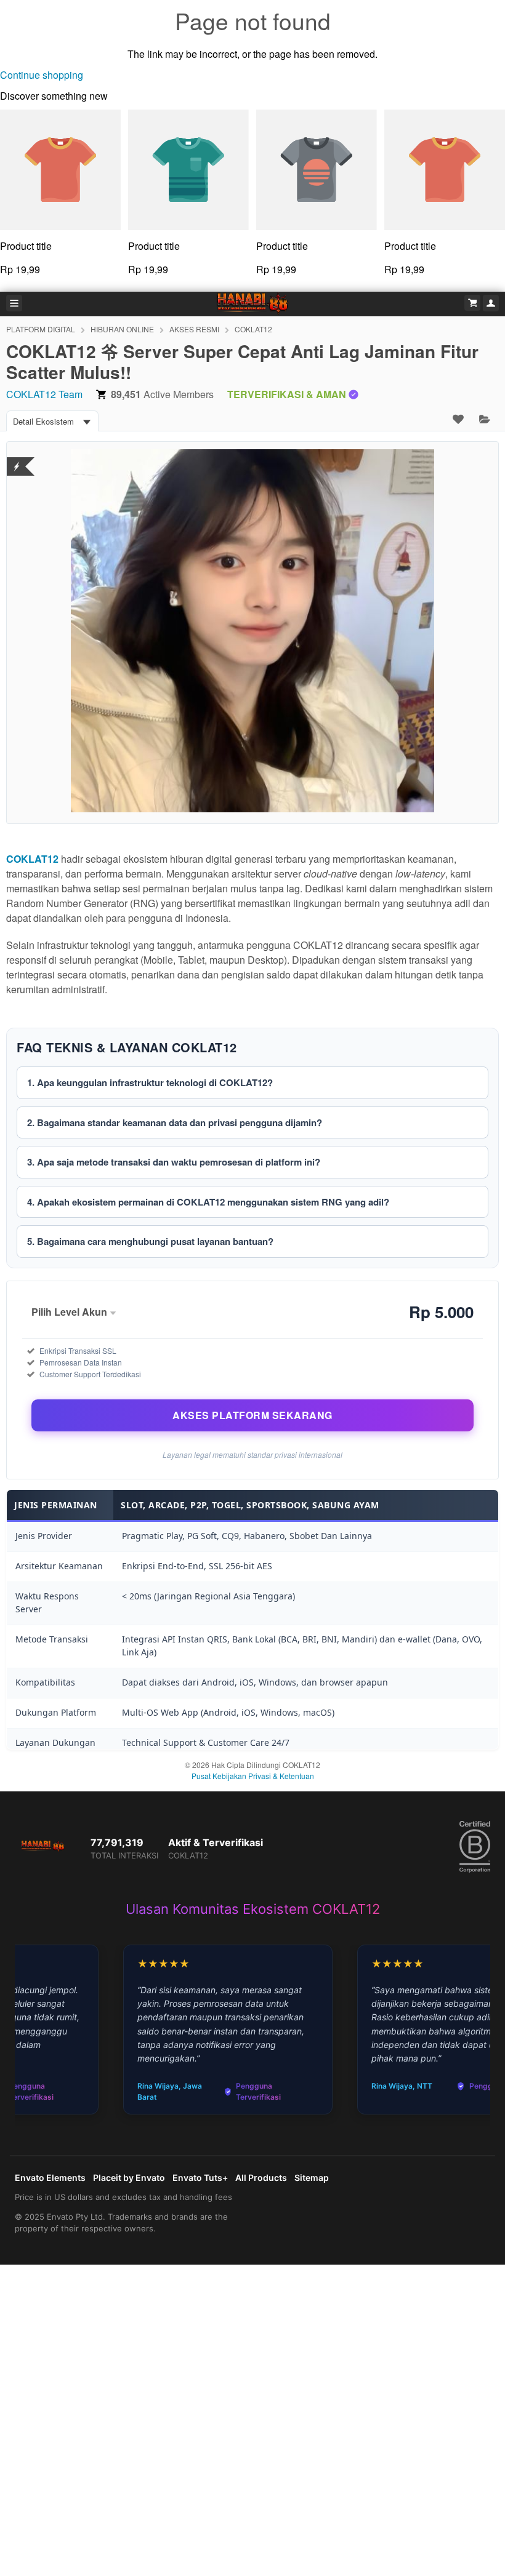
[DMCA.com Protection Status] (17, 459)
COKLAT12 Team (44, 394)
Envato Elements (50, 2178)
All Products (261, 2178)
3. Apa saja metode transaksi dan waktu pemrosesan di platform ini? (174, 1162)
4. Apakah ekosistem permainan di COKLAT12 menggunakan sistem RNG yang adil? (208, 1202)
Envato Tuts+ (200, 2178)
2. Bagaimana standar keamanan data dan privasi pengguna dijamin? (175, 1122)
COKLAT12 (253, 329)
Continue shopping (42, 75)
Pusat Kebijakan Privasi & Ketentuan (253, 1776)
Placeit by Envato (129, 2178)
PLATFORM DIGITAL (41, 329)
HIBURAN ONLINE (122, 329)
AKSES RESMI (194, 329)
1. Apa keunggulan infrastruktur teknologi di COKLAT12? (150, 1082)
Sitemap (312, 2178)
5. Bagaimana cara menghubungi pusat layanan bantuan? (150, 1241)
